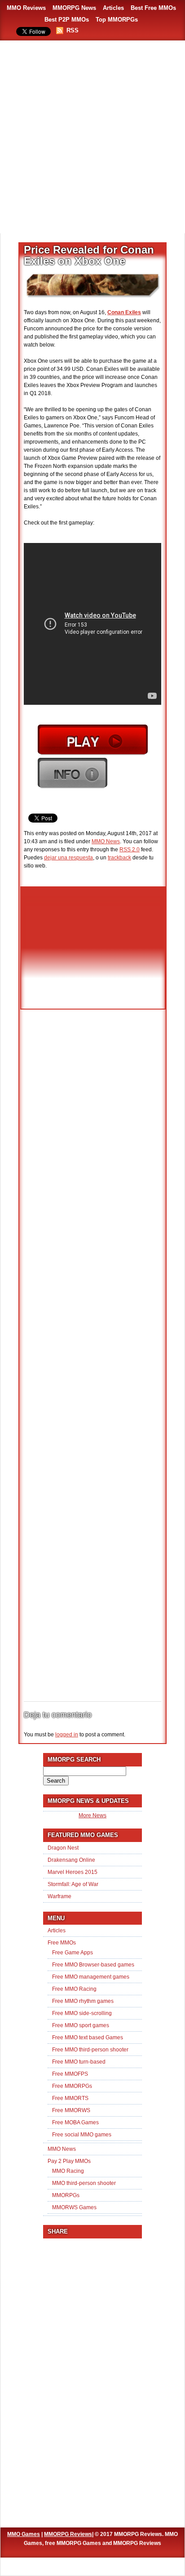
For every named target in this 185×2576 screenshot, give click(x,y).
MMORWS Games (74, 2207)
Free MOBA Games (75, 2122)
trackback (119, 858)
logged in (67, 1735)
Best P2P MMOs (67, 20)
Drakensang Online (71, 1860)
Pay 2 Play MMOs (69, 2161)
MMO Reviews (26, 8)
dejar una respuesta (68, 858)
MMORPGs (66, 2195)
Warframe (59, 1896)
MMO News (106, 841)
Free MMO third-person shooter (90, 2050)
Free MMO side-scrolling (82, 2013)
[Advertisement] (92, 138)
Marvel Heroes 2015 (73, 1872)
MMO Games (24, 2534)
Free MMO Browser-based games (93, 1965)
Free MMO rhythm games (83, 2001)
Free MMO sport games (81, 2025)
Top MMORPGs (117, 20)
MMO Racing (68, 2171)
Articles (113, 8)
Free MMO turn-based (79, 2062)
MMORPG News (74, 8)
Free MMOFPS (70, 2074)
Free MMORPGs (72, 2086)
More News (92, 1815)
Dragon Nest (63, 1848)
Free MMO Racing (74, 1989)
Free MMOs (62, 1943)
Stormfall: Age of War (73, 1884)
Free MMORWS (71, 2110)
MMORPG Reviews (68, 2534)
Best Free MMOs (153, 8)
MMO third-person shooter (84, 2183)
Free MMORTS (70, 2098)
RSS (73, 30)
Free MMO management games (91, 1977)
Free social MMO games (82, 2135)
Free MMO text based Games (88, 2038)
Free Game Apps (73, 1953)
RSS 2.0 (130, 850)
